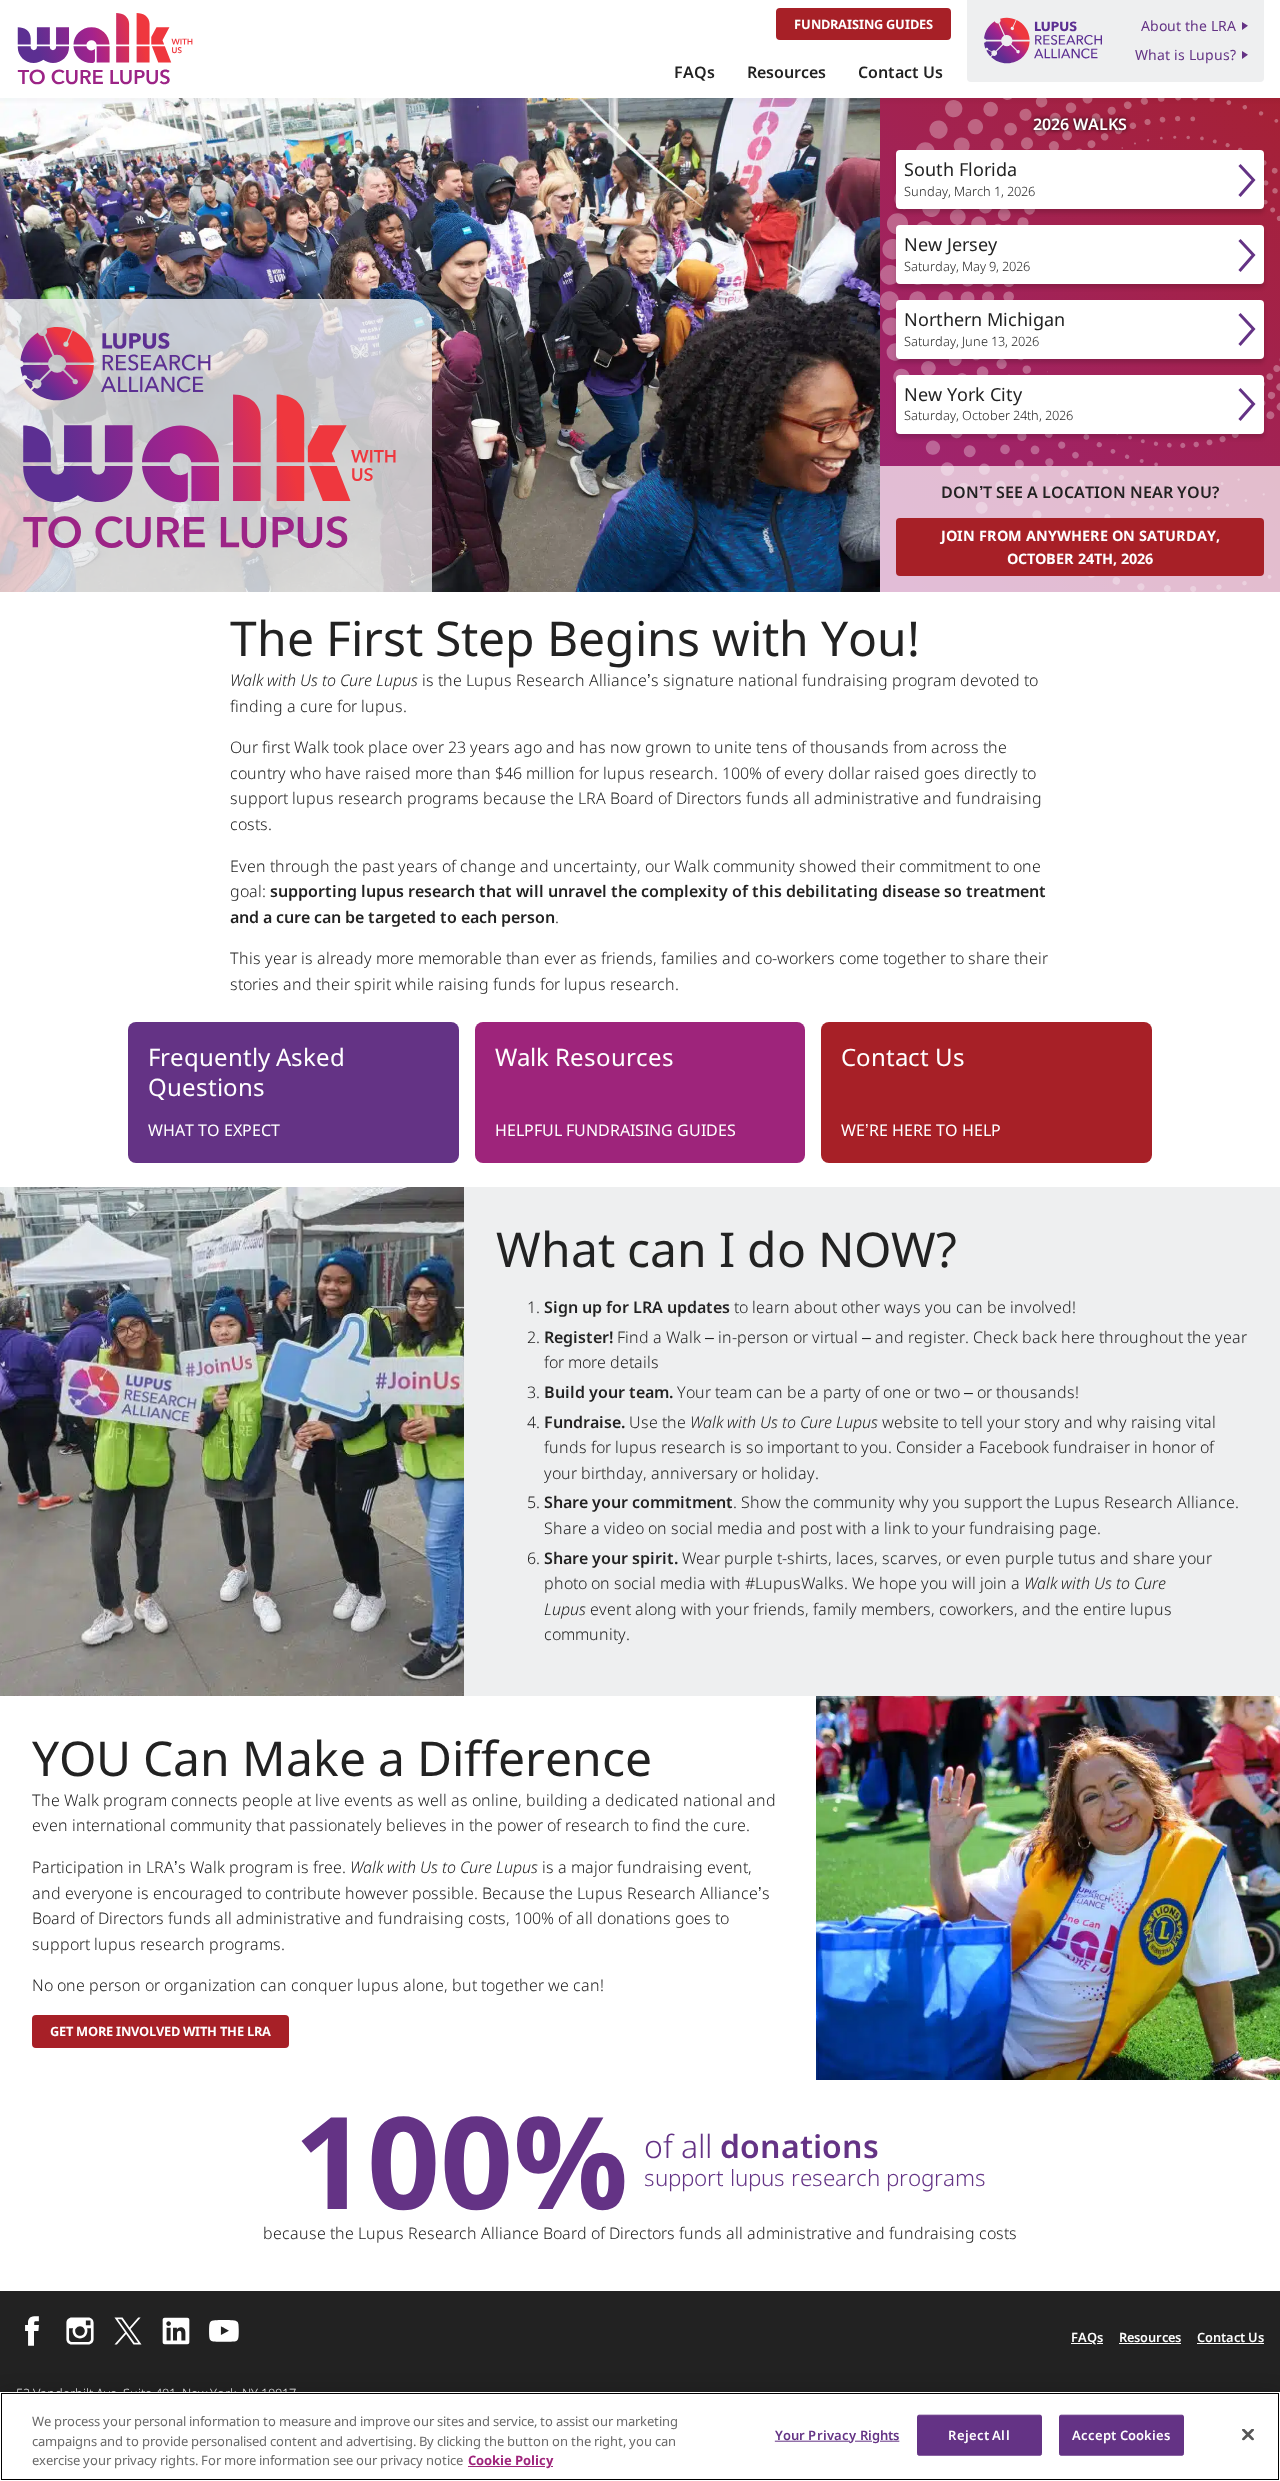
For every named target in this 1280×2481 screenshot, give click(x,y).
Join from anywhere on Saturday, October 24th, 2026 (1080, 547)
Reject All (978, 2434)
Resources (786, 72)
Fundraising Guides (863, 24)
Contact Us (900, 72)
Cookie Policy (510, 2460)
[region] (640, 2436)
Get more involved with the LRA (160, 2031)
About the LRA (1188, 25)
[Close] (1248, 2434)
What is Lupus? (1185, 54)
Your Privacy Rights (837, 2434)
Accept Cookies (1121, 2434)
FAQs (694, 72)
